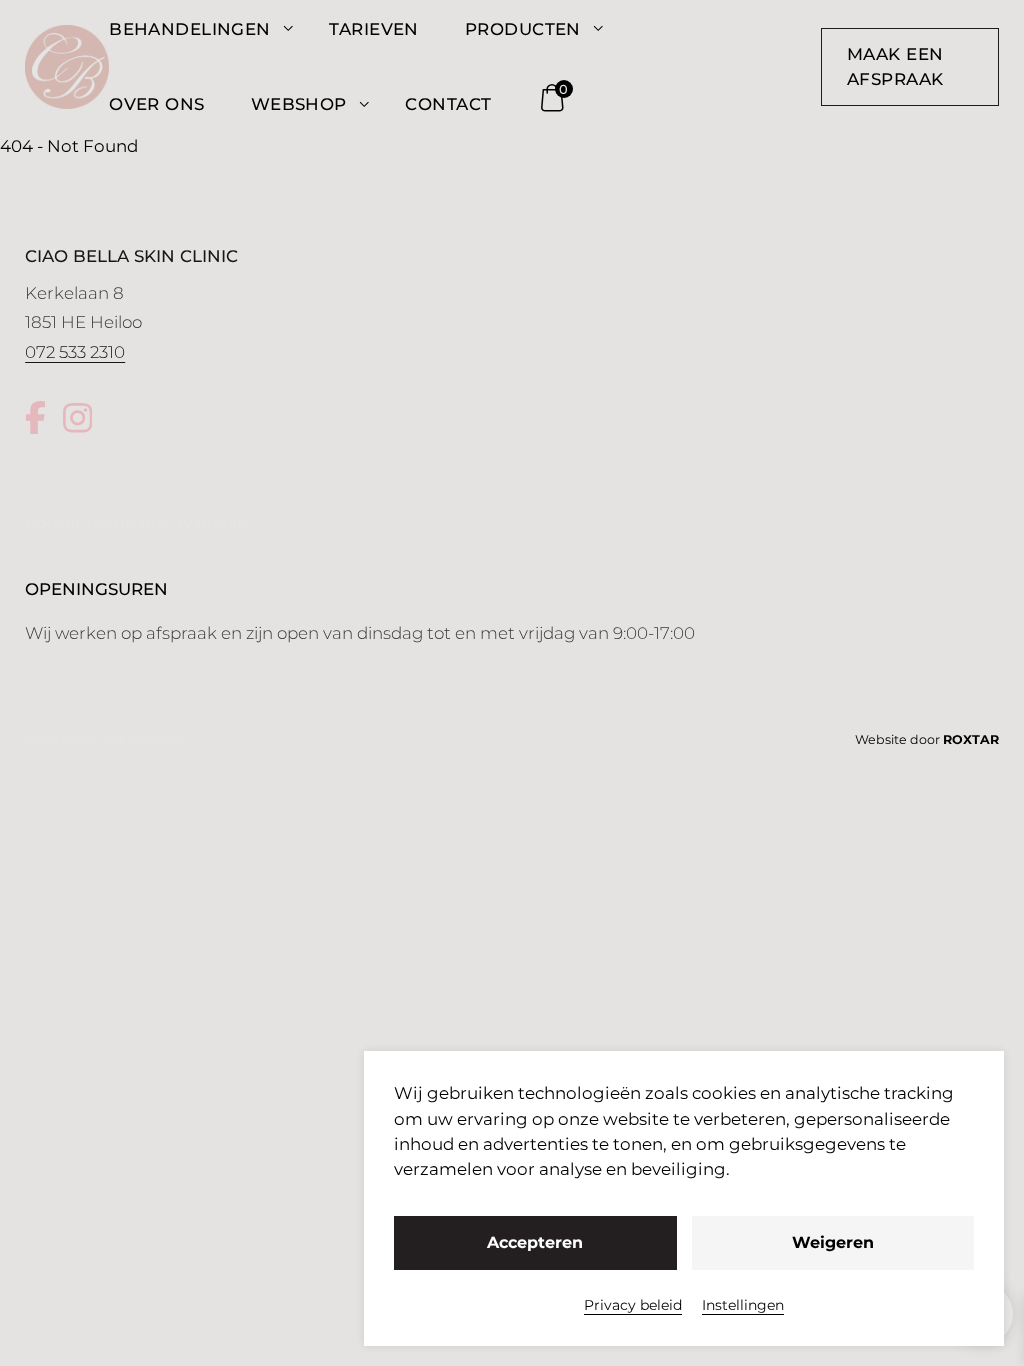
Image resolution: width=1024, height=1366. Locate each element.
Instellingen (743, 1305)
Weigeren (833, 1242)
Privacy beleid (633, 1305)
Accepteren (535, 1242)
